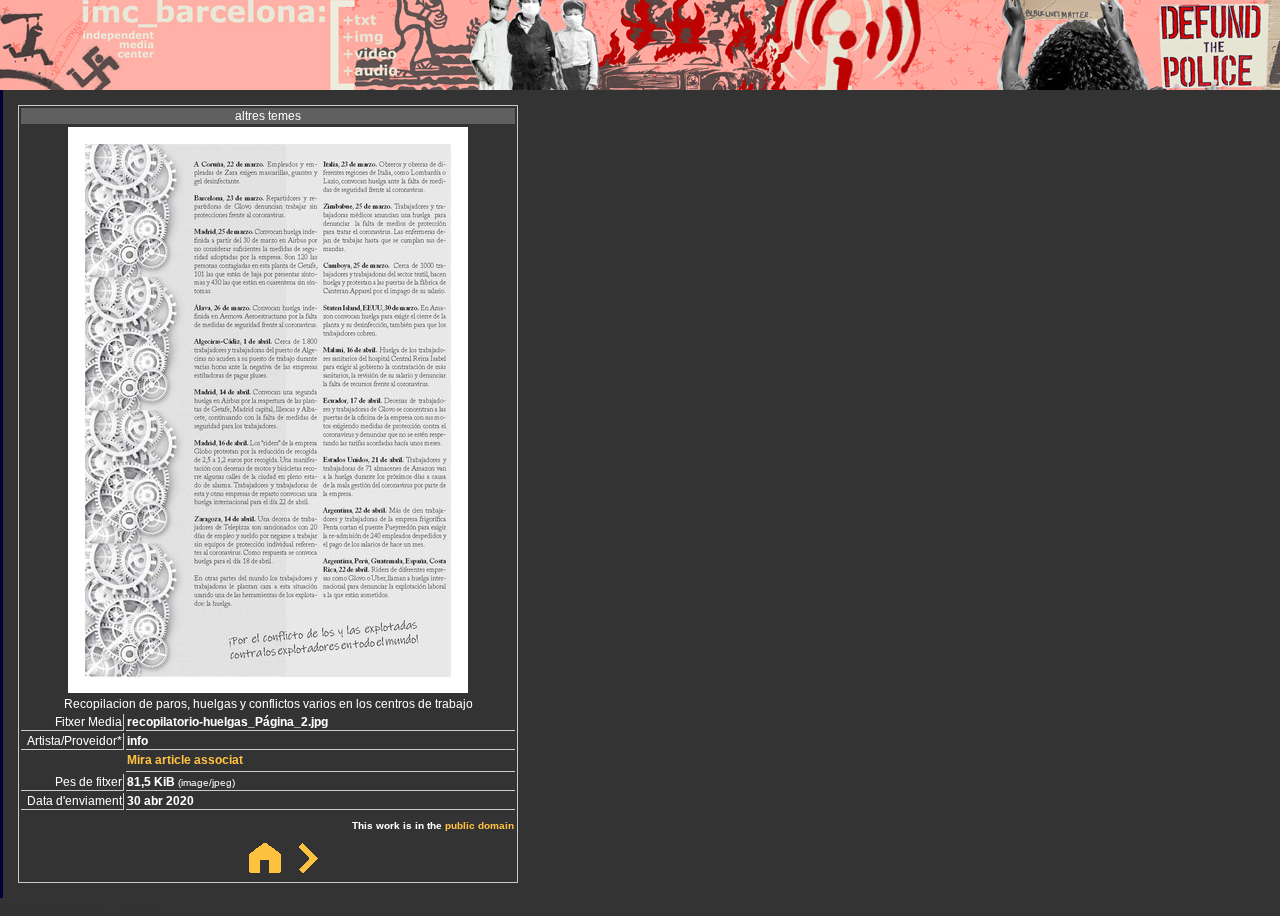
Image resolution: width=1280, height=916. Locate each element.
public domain (479, 825)
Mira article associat (185, 760)
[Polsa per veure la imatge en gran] (268, 687)
